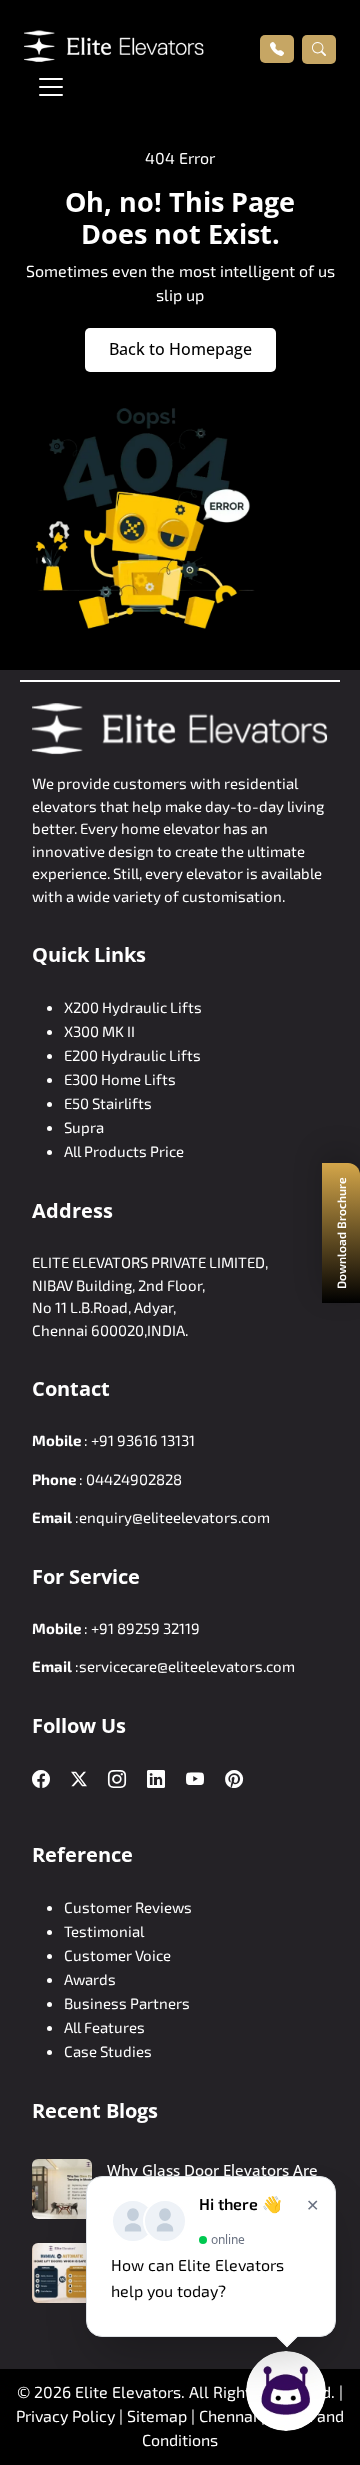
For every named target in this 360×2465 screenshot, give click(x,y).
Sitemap (159, 2415)
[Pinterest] (234, 1779)
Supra (84, 1127)
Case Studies (108, 2051)
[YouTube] (195, 1779)
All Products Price (124, 1151)
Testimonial (104, 1931)
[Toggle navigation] (51, 87)
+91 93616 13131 (143, 1440)
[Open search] (319, 49)
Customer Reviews (128, 1907)
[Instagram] (117, 1779)
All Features (104, 2027)
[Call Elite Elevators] (277, 49)
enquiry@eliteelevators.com (174, 1517)
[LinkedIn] (156, 1779)
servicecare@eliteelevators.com (187, 1666)
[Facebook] (41, 1779)
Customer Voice (117, 1955)
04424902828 (134, 1479)
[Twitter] (79, 1779)
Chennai (230, 2415)
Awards (90, 1979)
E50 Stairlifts (108, 1103)
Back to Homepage (180, 349)
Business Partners (127, 2003)
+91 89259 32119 (145, 1628)
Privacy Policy (65, 2415)
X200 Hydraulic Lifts (133, 1007)
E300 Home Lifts (120, 1079)
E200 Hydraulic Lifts (132, 1055)
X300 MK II (99, 1031)
